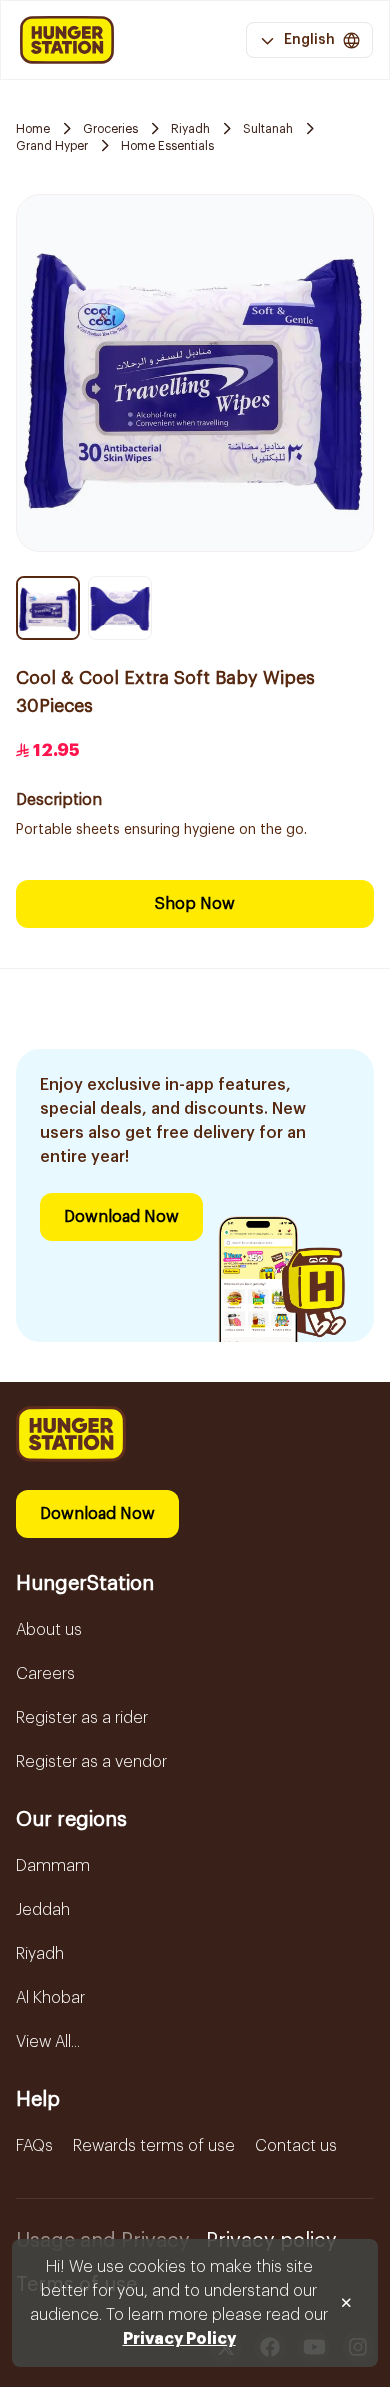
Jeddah (43, 1910)
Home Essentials (167, 146)
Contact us (296, 2146)
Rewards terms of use (154, 2146)
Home (33, 129)
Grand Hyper (52, 146)
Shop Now (195, 904)
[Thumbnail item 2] (120, 608)
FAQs (34, 2146)
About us (49, 1630)
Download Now (121, 1217)
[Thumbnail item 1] (48, 608)
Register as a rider (82, 1718)
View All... (48, 2042)
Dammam (53, 1866)
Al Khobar (50, 1998)
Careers (45, 1674)
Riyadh (190, 129)
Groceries (110, 129)
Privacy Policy (179, 2339)
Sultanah (268, 129)
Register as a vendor (91, 1762)
